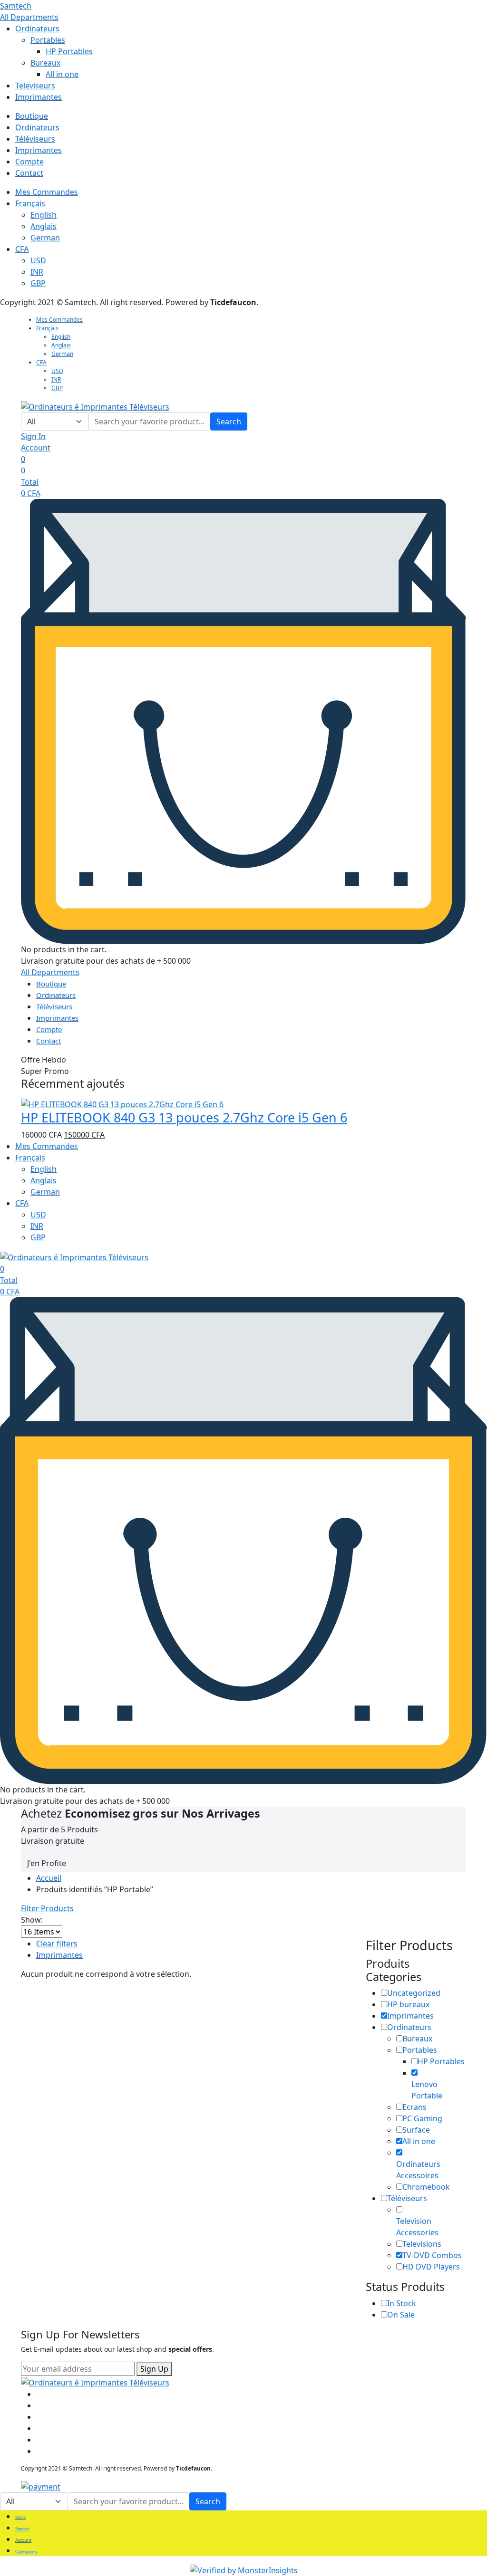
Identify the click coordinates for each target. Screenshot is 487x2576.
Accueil (49, 1878)
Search (229, 421)
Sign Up (154, 2369)
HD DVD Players (431, 2267)
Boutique (32, 116)
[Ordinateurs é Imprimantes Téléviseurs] (95, 406)
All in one (62, 74)
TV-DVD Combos (432, 2255)
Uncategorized (414, 1993)
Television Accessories (417, 2227)
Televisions (422, 2244)
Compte (29, 162)
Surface (416, 2130)
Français (30, 203)
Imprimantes (39, 97)
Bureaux (45, 63)
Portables (48, 40)
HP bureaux (408, 2004)
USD (38, 260)
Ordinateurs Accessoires (418, 2170)
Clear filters (57, 1944)
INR (37, 272)
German (45, 238)
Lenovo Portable (427, 2090)
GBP (38, 283)
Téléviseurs (35, 139)
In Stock (402, 2303)
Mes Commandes (47, 192)
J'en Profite (47, 1863)
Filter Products (47, 1908)
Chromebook (426, 2187)
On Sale (401, 2315)
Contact (29, 173)
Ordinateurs (37, 29)
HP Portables (69, 51)
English (44, 215)
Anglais (44, 226)
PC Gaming (422, 2118)
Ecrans (414, 2107)
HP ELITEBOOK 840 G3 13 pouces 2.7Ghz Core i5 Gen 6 (184, 1117)
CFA (22, 249)
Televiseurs (35, 86)
